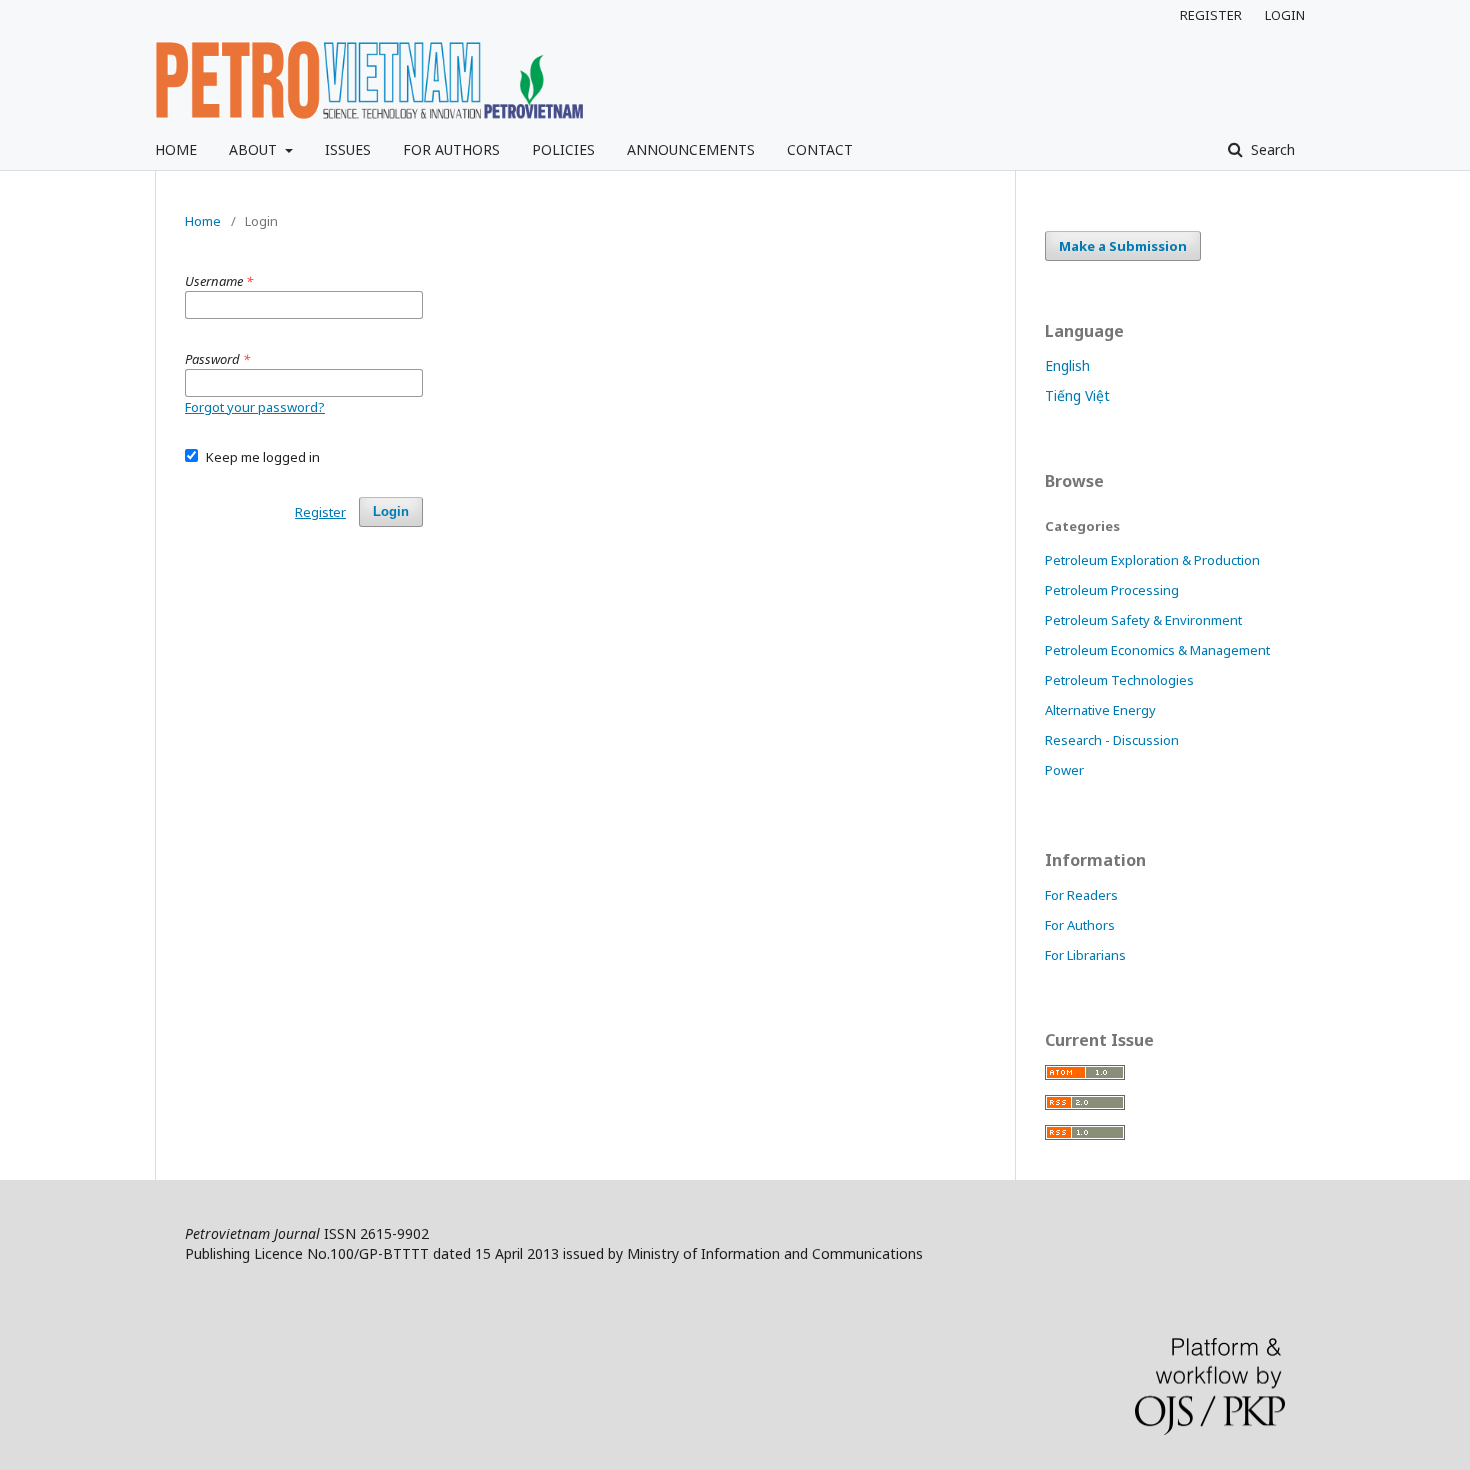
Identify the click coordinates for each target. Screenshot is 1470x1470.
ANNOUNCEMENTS (691, 149)
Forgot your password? (255, 407)
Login (391, 511)
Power (1064, 770)
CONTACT (820, 149)
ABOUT (255, 149)
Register (320, 512)
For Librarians (1085, 955)
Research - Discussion (1112, 740)
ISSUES (348, 149)
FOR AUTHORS (451, 149)
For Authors (1080, 925)
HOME (176, 149)
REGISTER (1211, 15)
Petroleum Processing (1112, 590)
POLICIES (563, 149)
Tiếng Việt (1077, 395)
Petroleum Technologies (1119, 680)
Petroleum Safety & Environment (1143, 620)
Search (1271, 149)
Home (203, 221)
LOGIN (1285, 15)
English (1067, 365)
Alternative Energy (1100, 710)
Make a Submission (1123, 246)
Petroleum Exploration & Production (1152, 560)
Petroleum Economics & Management (1157, 650)
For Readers (1081, 895)
